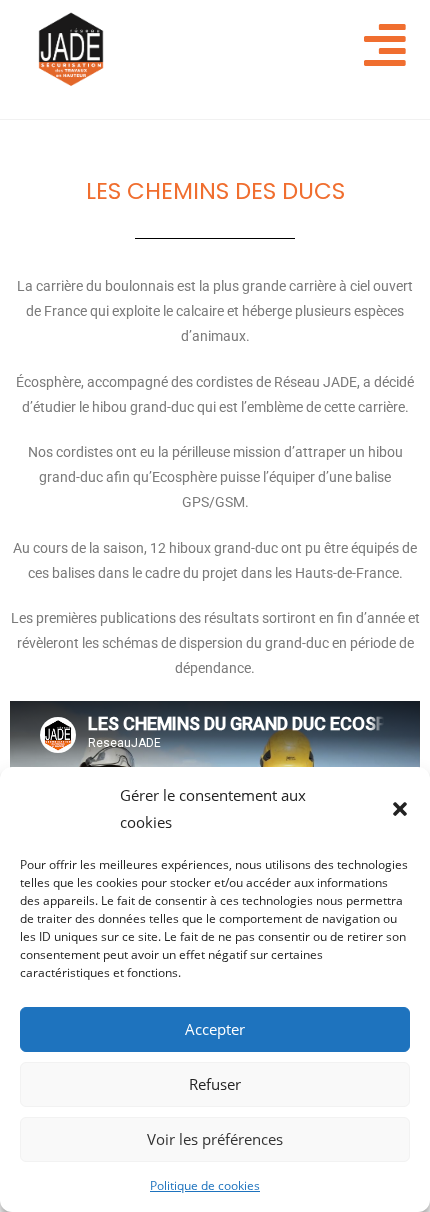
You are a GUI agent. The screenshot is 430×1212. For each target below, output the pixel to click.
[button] (400, 809)
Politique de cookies (205, 1185)
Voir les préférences (215, 1139)
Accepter (215, 1029)
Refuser (215, 1084)
